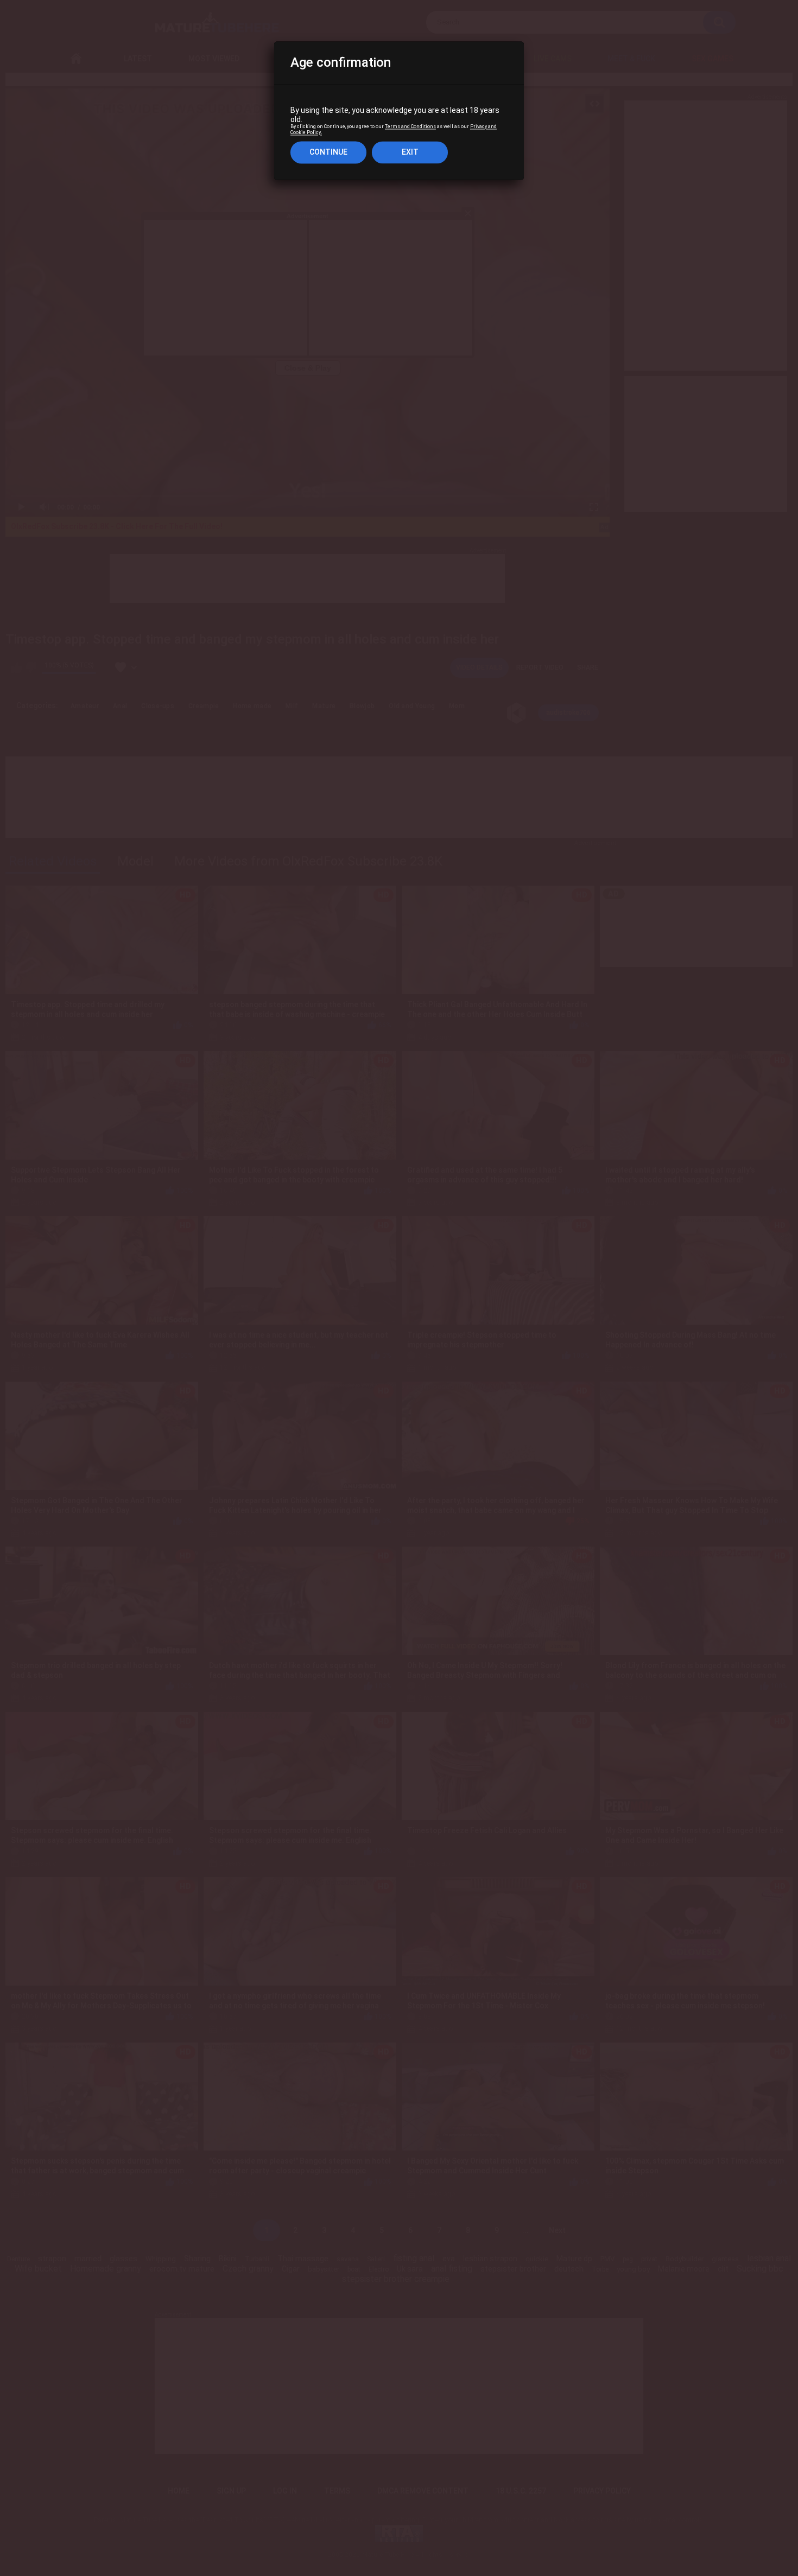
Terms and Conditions (410, 127)
